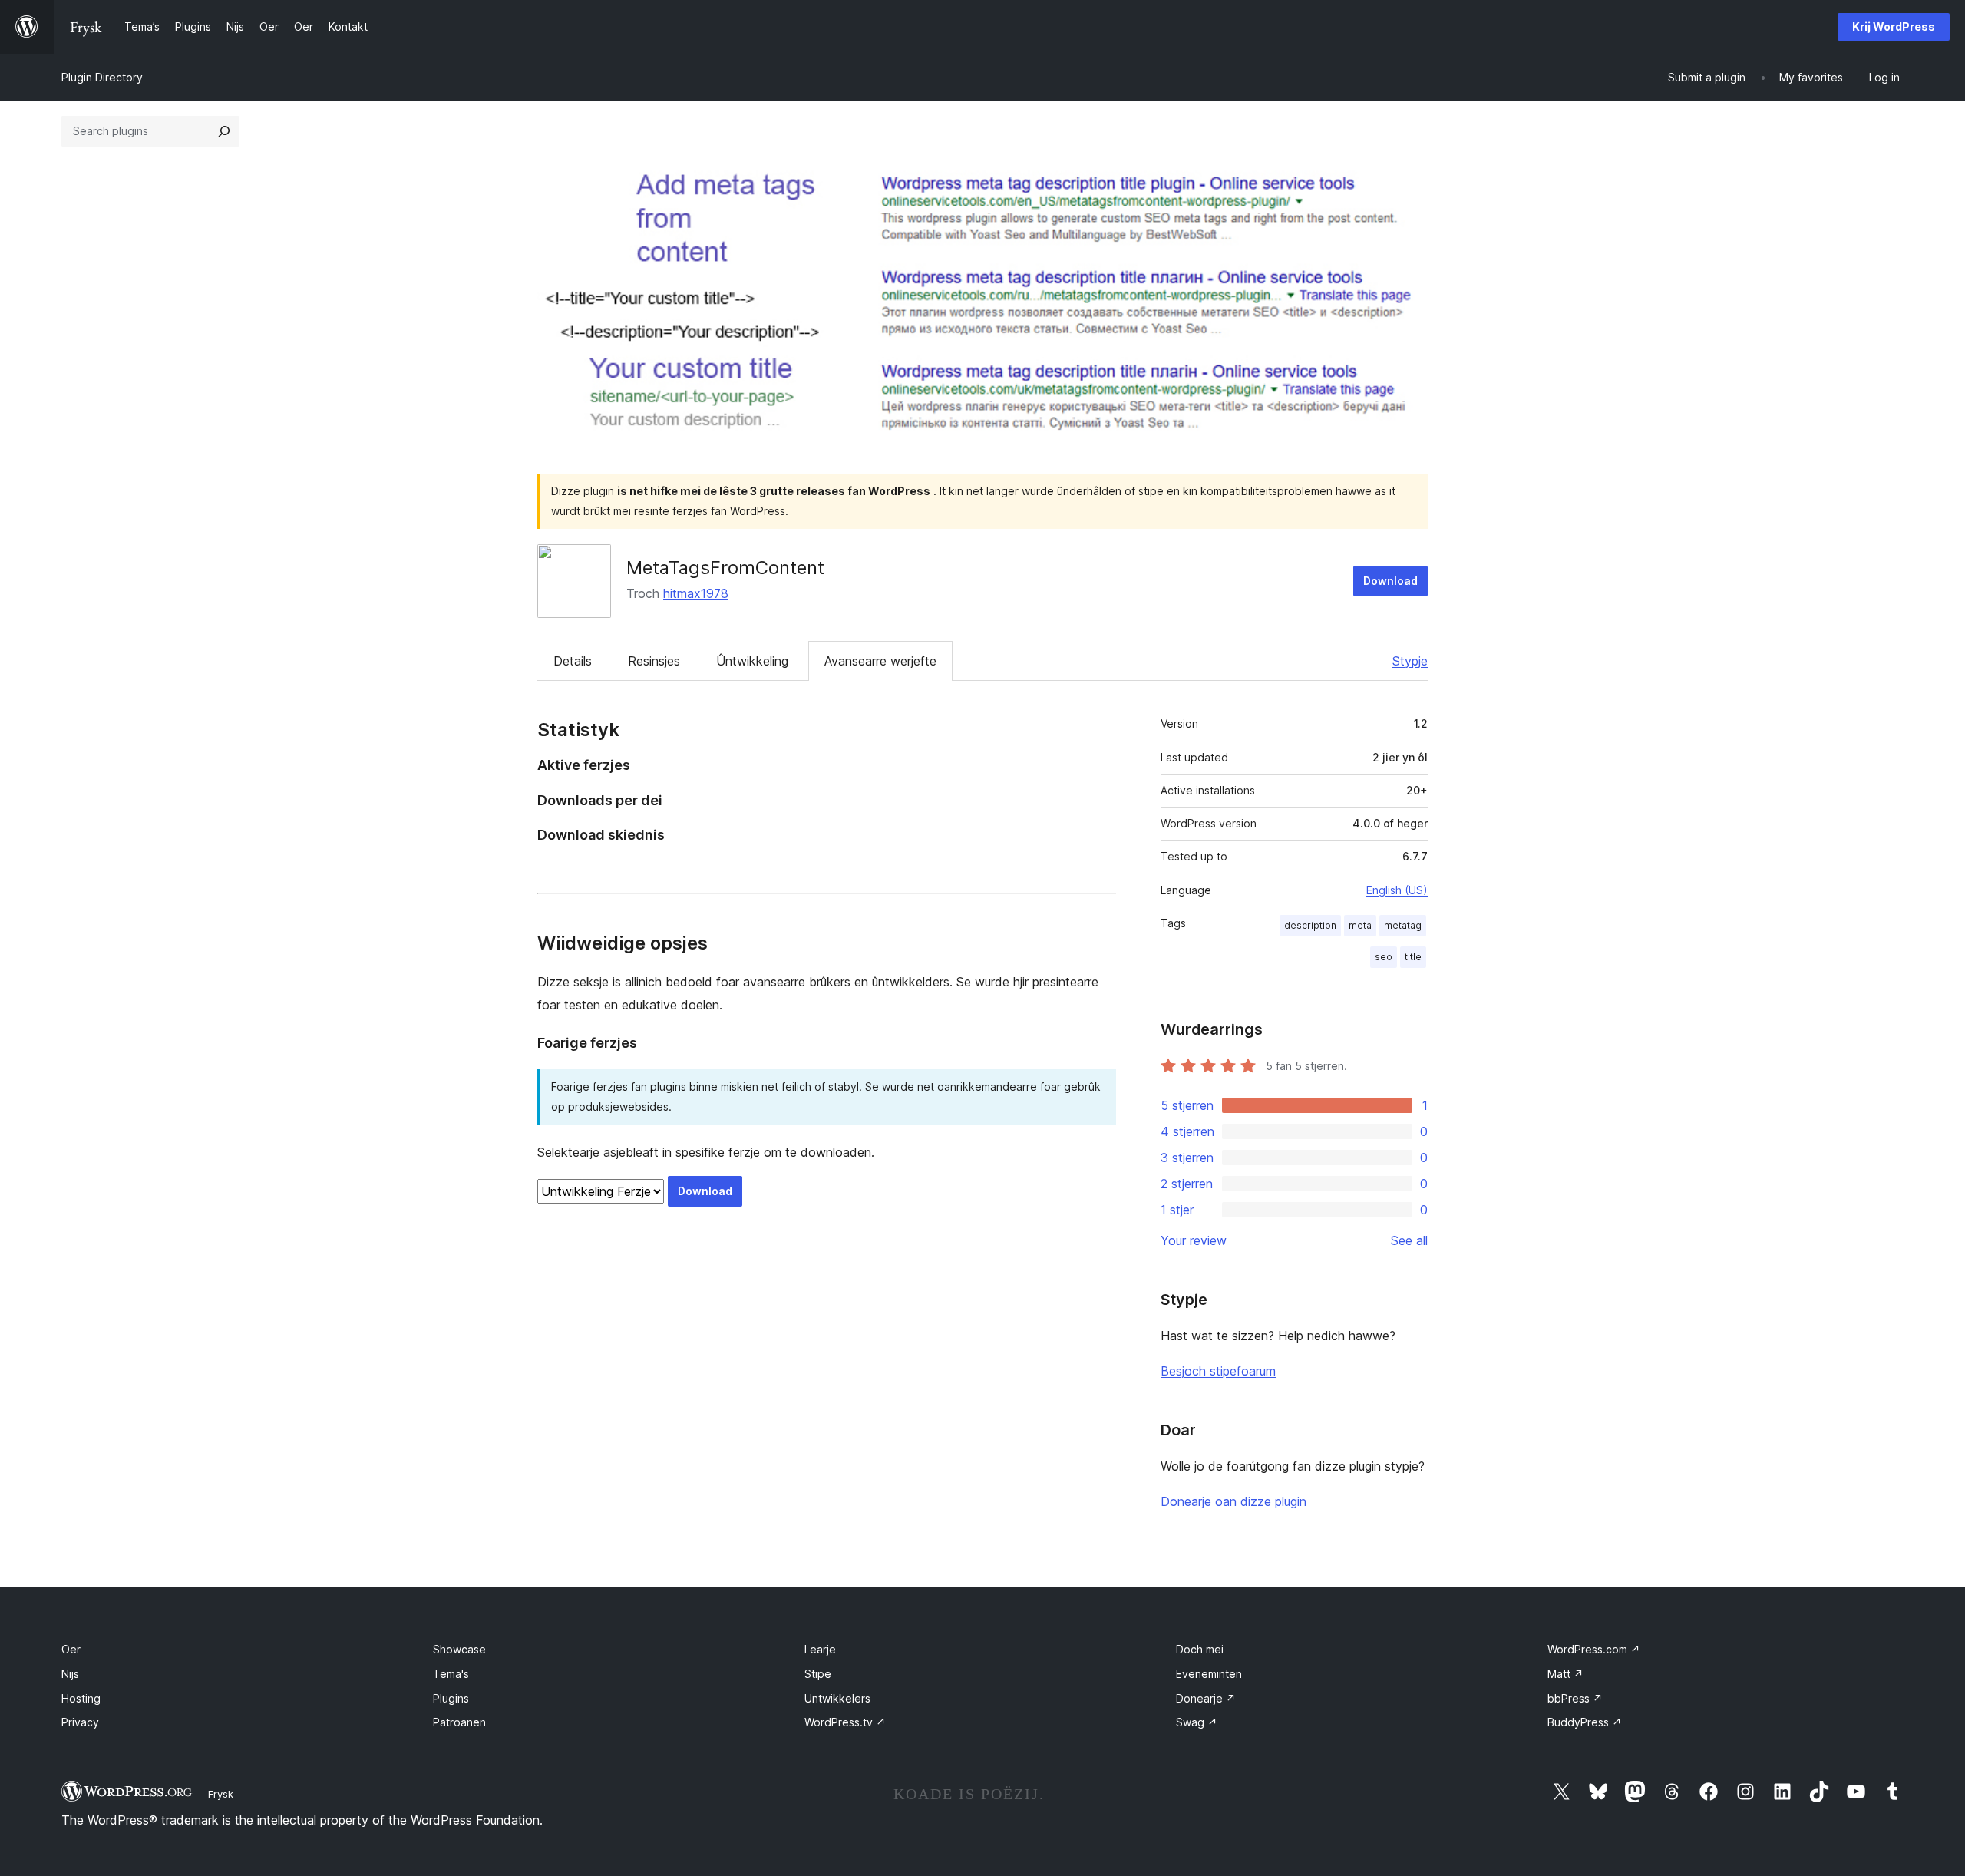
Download (1390, 581)
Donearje (1206, 1698)
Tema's (451, 1674)
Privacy (80, 1722)
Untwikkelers (837, 1698)
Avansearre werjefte (880, 661)
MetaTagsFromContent (725, 568)
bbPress (1575, 1698)
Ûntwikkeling (752, 661)
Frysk (221, 1794)
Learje (820, 1649)
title (1413, 957)
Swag (1197, 1722)
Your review (1194, 1240)
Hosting (81, 1698)
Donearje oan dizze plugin (1233, 1501)
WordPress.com (1594, 1649)
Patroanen (459, 1722)
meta (1360, 925)
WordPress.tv (845, 1722)
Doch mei (1200, 1649)
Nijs (70, 1674)
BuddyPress (1585, 1722)
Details (573, 661)
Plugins (451, 1698)
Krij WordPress (1894, 26)
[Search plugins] (224, 131)
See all (1409, 1240)
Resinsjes (654, 661)
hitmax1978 (696, 593)
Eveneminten (1209, 1674)
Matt (1565, 1674)
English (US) (1397, 890)
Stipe (818, 1674)
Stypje (1410, 661)
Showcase (459, 1649)
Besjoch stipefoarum (1218, 1371)
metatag (1403, 925)
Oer (71, 1649)
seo (1384, 957)
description (1310, 925)
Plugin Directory (102, 77)
